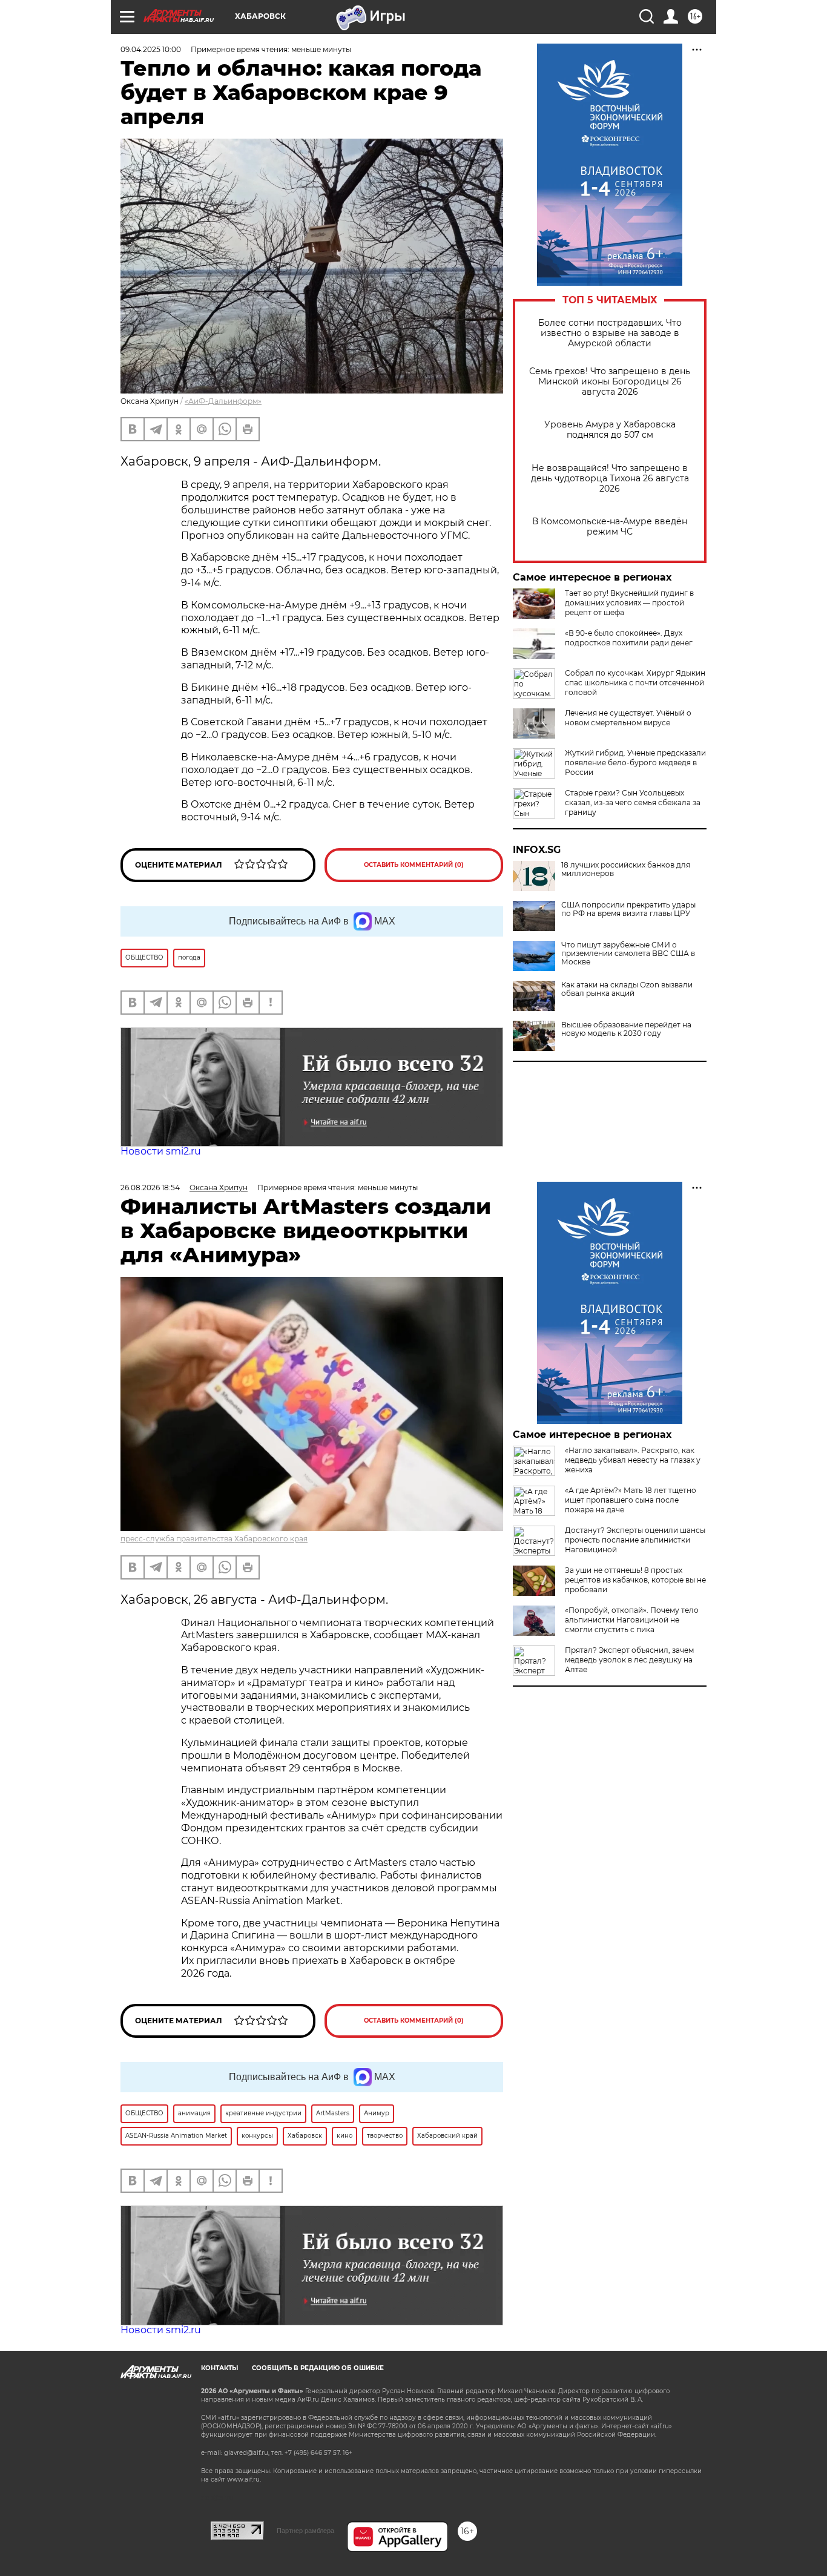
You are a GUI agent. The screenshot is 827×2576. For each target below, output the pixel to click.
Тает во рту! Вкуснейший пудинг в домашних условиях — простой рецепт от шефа (629, 603)
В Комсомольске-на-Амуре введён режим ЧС (610, 527)
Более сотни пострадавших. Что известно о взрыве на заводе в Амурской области (610, 333)
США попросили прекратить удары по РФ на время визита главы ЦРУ (628, 909)
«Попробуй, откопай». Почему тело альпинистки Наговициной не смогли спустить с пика (632, 1620)
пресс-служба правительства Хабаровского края (214, 1539)
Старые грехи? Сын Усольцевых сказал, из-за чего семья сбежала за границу (633, 802)
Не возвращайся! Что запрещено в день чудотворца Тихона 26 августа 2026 (610, 479)
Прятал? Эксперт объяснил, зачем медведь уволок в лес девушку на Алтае (629, 1660)
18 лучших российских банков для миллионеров (626, 869)
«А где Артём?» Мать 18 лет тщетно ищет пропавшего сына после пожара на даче (631, 1500)
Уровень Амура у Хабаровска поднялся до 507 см (610, 430)
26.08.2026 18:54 (150, 1188)
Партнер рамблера (305, 2531)
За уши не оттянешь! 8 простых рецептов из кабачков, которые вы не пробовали (635, 1580)
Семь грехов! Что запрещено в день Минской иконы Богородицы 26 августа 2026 (610, 382)
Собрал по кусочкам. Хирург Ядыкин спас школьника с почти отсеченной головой (635, 683)
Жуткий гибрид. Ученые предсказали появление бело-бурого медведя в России (635, 763)
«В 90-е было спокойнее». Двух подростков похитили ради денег (629, 638)
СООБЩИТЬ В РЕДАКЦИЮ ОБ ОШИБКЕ (318, 2368)
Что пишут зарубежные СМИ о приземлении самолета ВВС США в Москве (628, 954)
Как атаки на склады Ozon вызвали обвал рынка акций (627, 989)
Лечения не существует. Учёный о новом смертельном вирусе (628, 718)
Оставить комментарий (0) (414, 865)
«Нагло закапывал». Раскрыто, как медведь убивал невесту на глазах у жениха (633, 1460)
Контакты (219, 2368)
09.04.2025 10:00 (151, 49)
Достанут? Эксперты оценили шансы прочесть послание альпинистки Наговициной (635, 1540)
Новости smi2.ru (161, 1151)
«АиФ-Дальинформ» (223, 401)
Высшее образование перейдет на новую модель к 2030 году (626, 1029)
